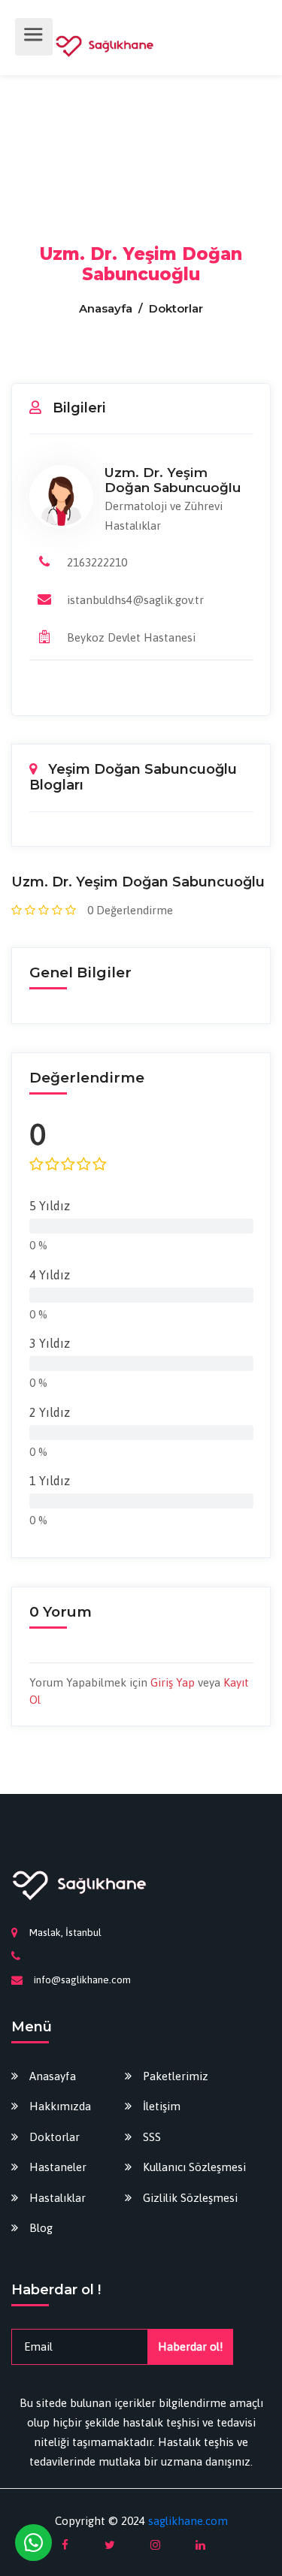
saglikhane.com (188, 2521)
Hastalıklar (58, 2198)
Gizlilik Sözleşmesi (190, 2198)
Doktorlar (55, 2137)
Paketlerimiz (176, 2076)
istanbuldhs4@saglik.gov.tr (135, 600)
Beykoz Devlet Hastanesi (131, 637)
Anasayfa (107, 308)
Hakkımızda (60, 2106)
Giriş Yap (173, 1682)
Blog (41, 2228)
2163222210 (97, 562)
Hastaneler (58, 2167)
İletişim (162, 2106)
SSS (152, 2137)
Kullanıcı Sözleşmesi (194, 2167)
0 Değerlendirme (130, 910)
